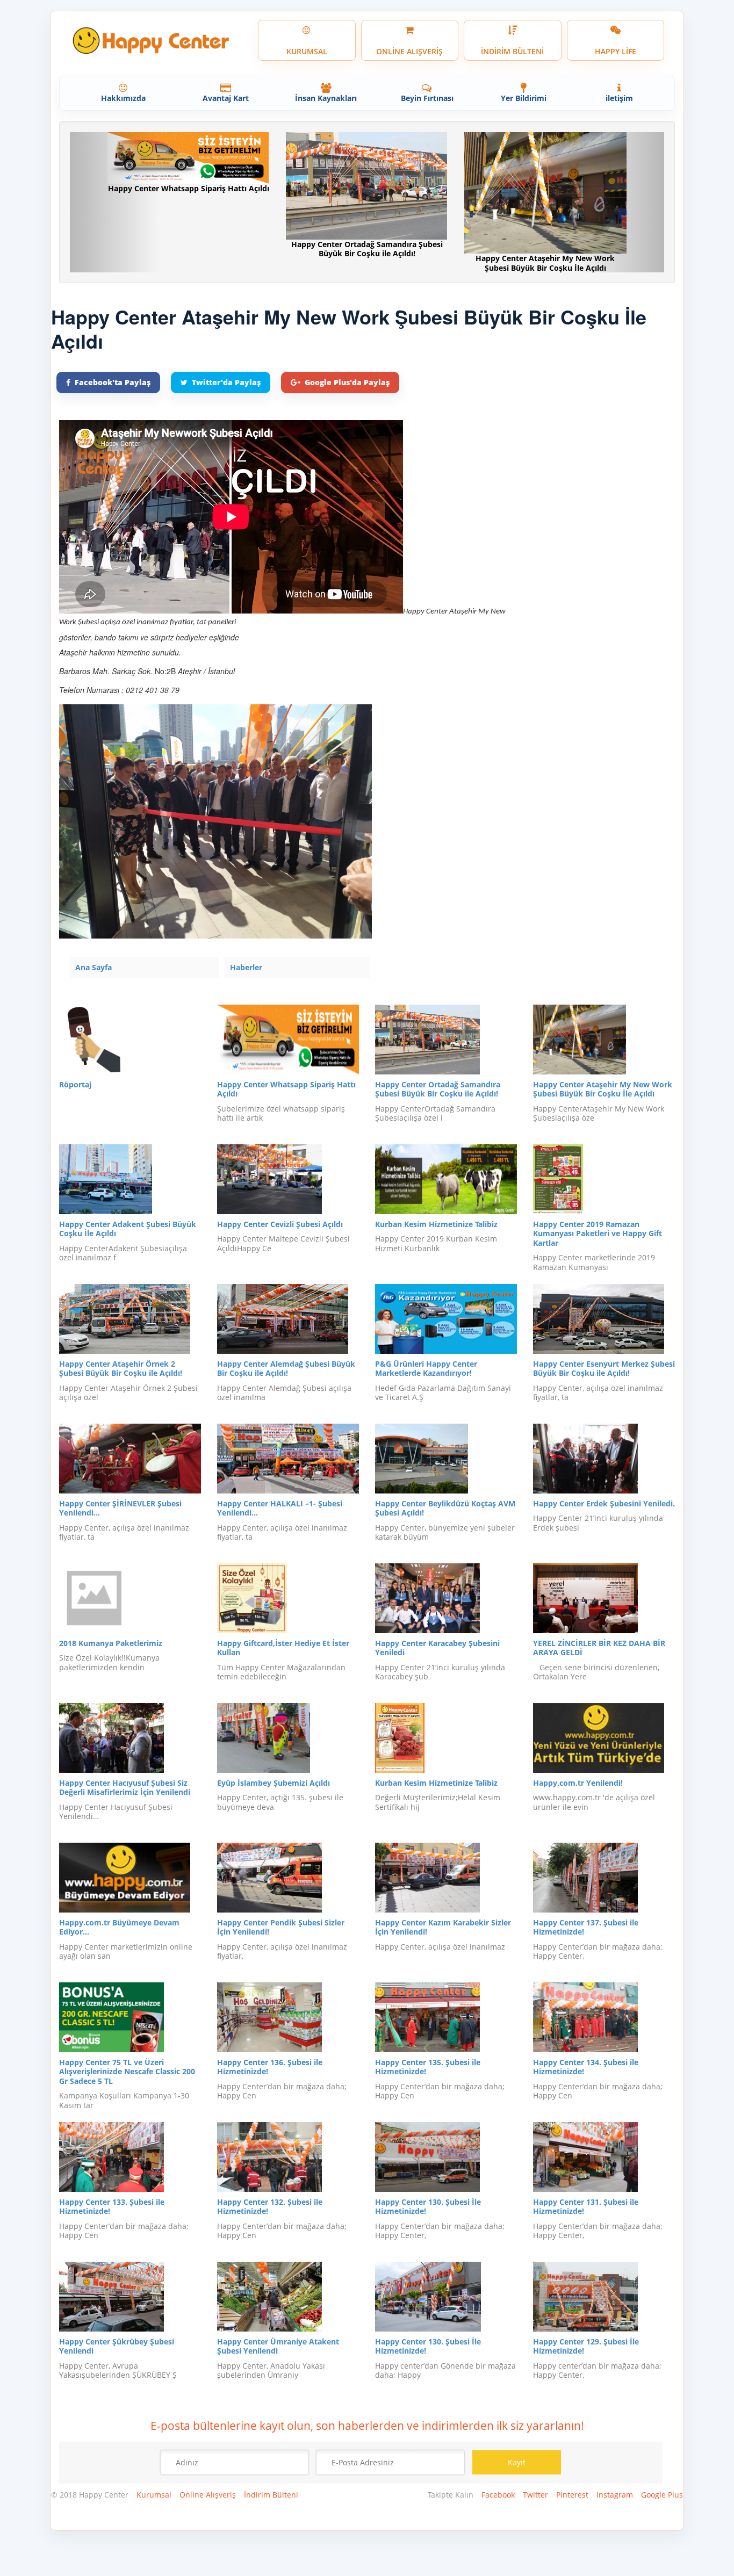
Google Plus (662, 2495)
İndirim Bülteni (271, 2495)
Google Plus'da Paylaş (347, 382)
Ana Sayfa (93, 967)
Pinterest (572, 2495)
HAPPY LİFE (616, 51)
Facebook (498, 2495)
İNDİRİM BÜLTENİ (512, 51)
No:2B (165, 671)
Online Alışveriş (208, 2495)
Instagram (615, 2495)
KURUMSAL (307, 51)
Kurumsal (154, 2495)
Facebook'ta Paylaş (113, 382)
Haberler (246, 967)
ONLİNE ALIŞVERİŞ (409, 51)
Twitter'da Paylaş (226, 382)
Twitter (535, 2495)
